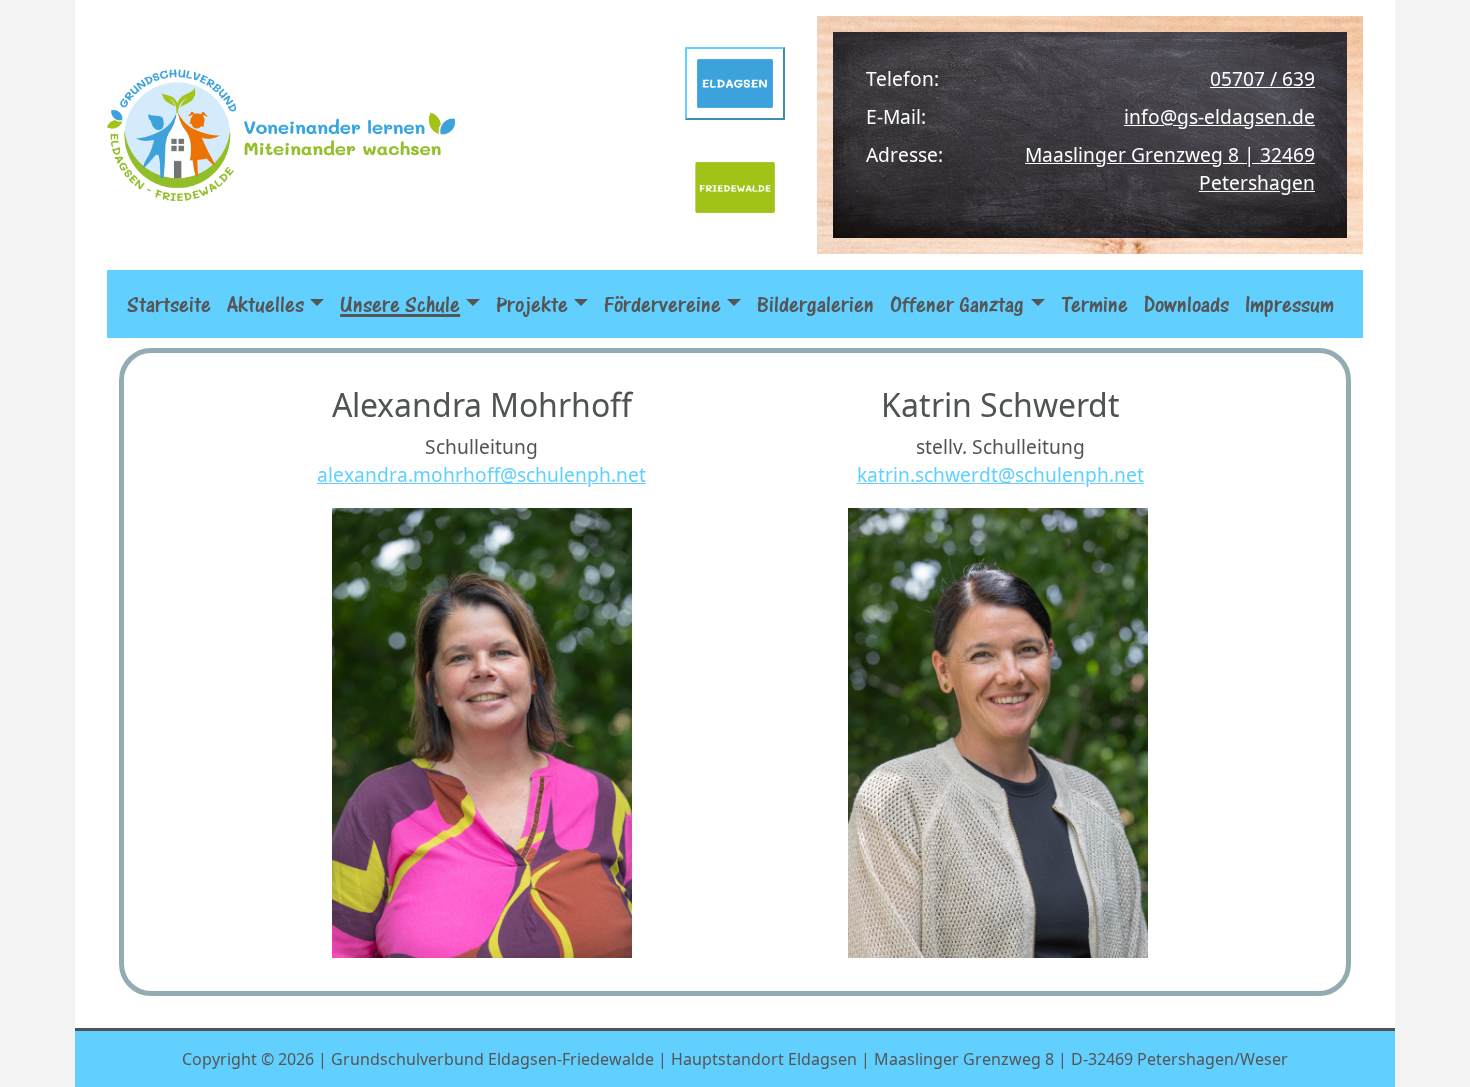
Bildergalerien (815, 304)
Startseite (169, 304)
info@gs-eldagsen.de (1219, 116)
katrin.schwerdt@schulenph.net (1000, 474)
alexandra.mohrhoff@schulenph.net (481, 474)
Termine (1094, 304)
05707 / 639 (1262, 78)
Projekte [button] (532, 304)
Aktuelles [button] (265, 304)
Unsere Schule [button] (400, 304)
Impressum (1289, 304)
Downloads (1186, 304)
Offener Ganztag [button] (957, 304)
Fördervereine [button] (662, 304)
